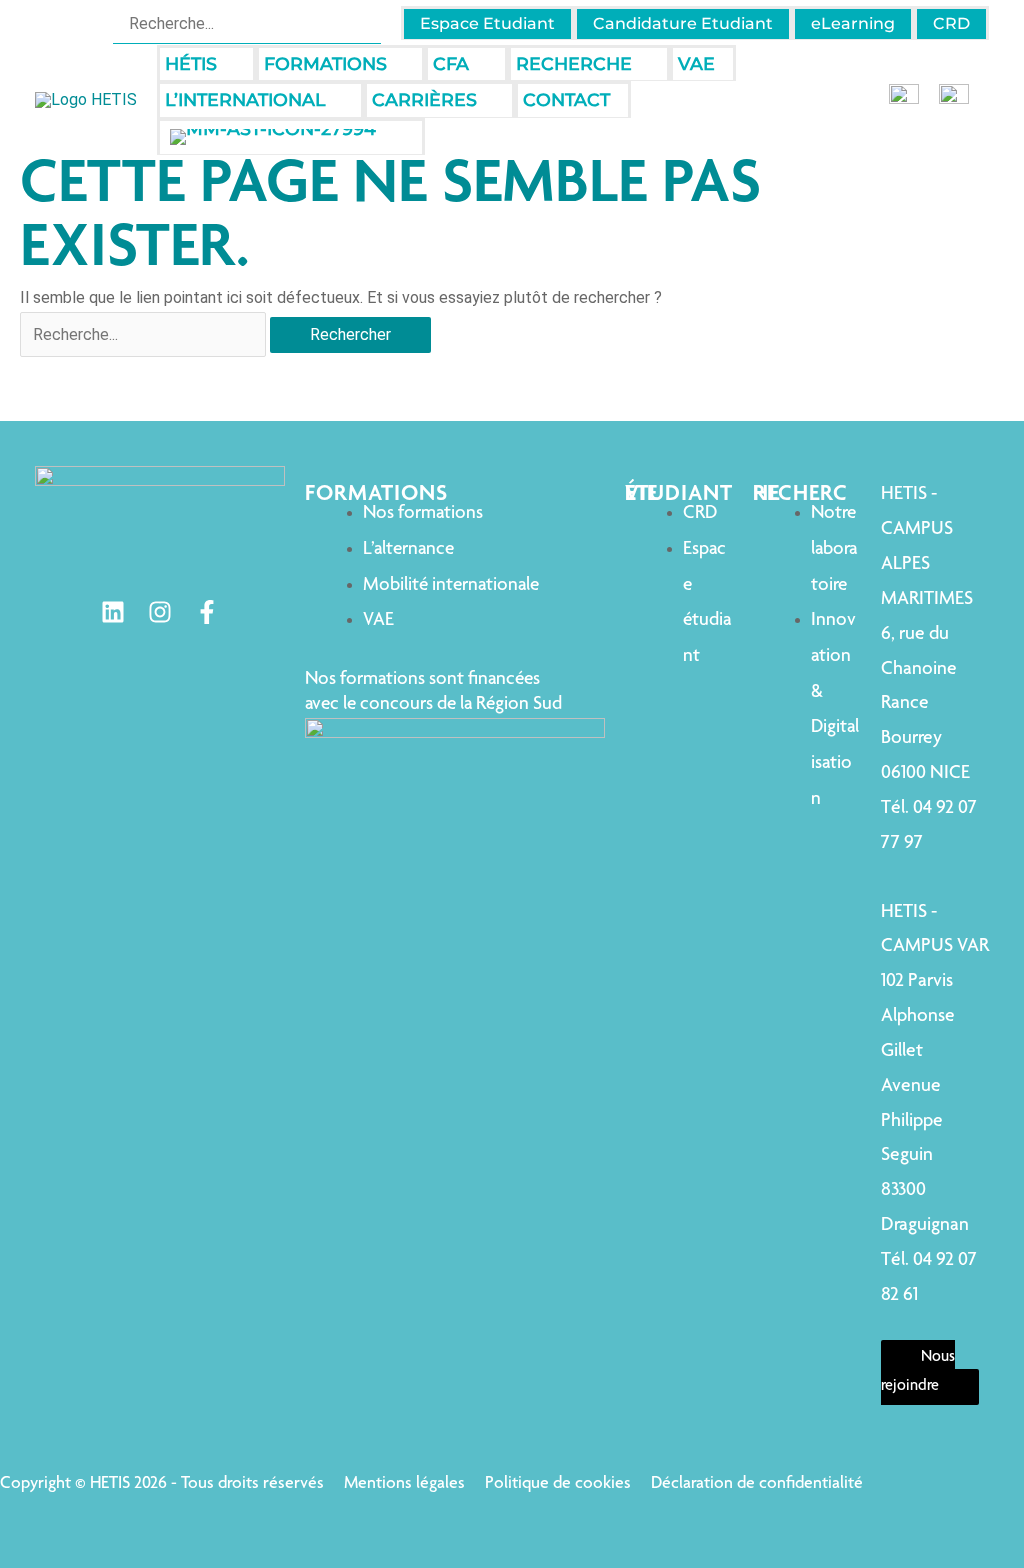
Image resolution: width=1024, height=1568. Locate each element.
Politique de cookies (558, 1484)
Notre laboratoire (834, 549)
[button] (226, 64)
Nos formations (423, 513)
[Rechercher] (368, 23)
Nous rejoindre (918, 1373)
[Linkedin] (113, 612)
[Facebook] (207, 612)
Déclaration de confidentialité (757, 1484)
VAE (378, 620)
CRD (700, 513)
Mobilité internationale (451, 585)
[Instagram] (160, 612)
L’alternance (408, 549)
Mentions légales (404, 1484)
